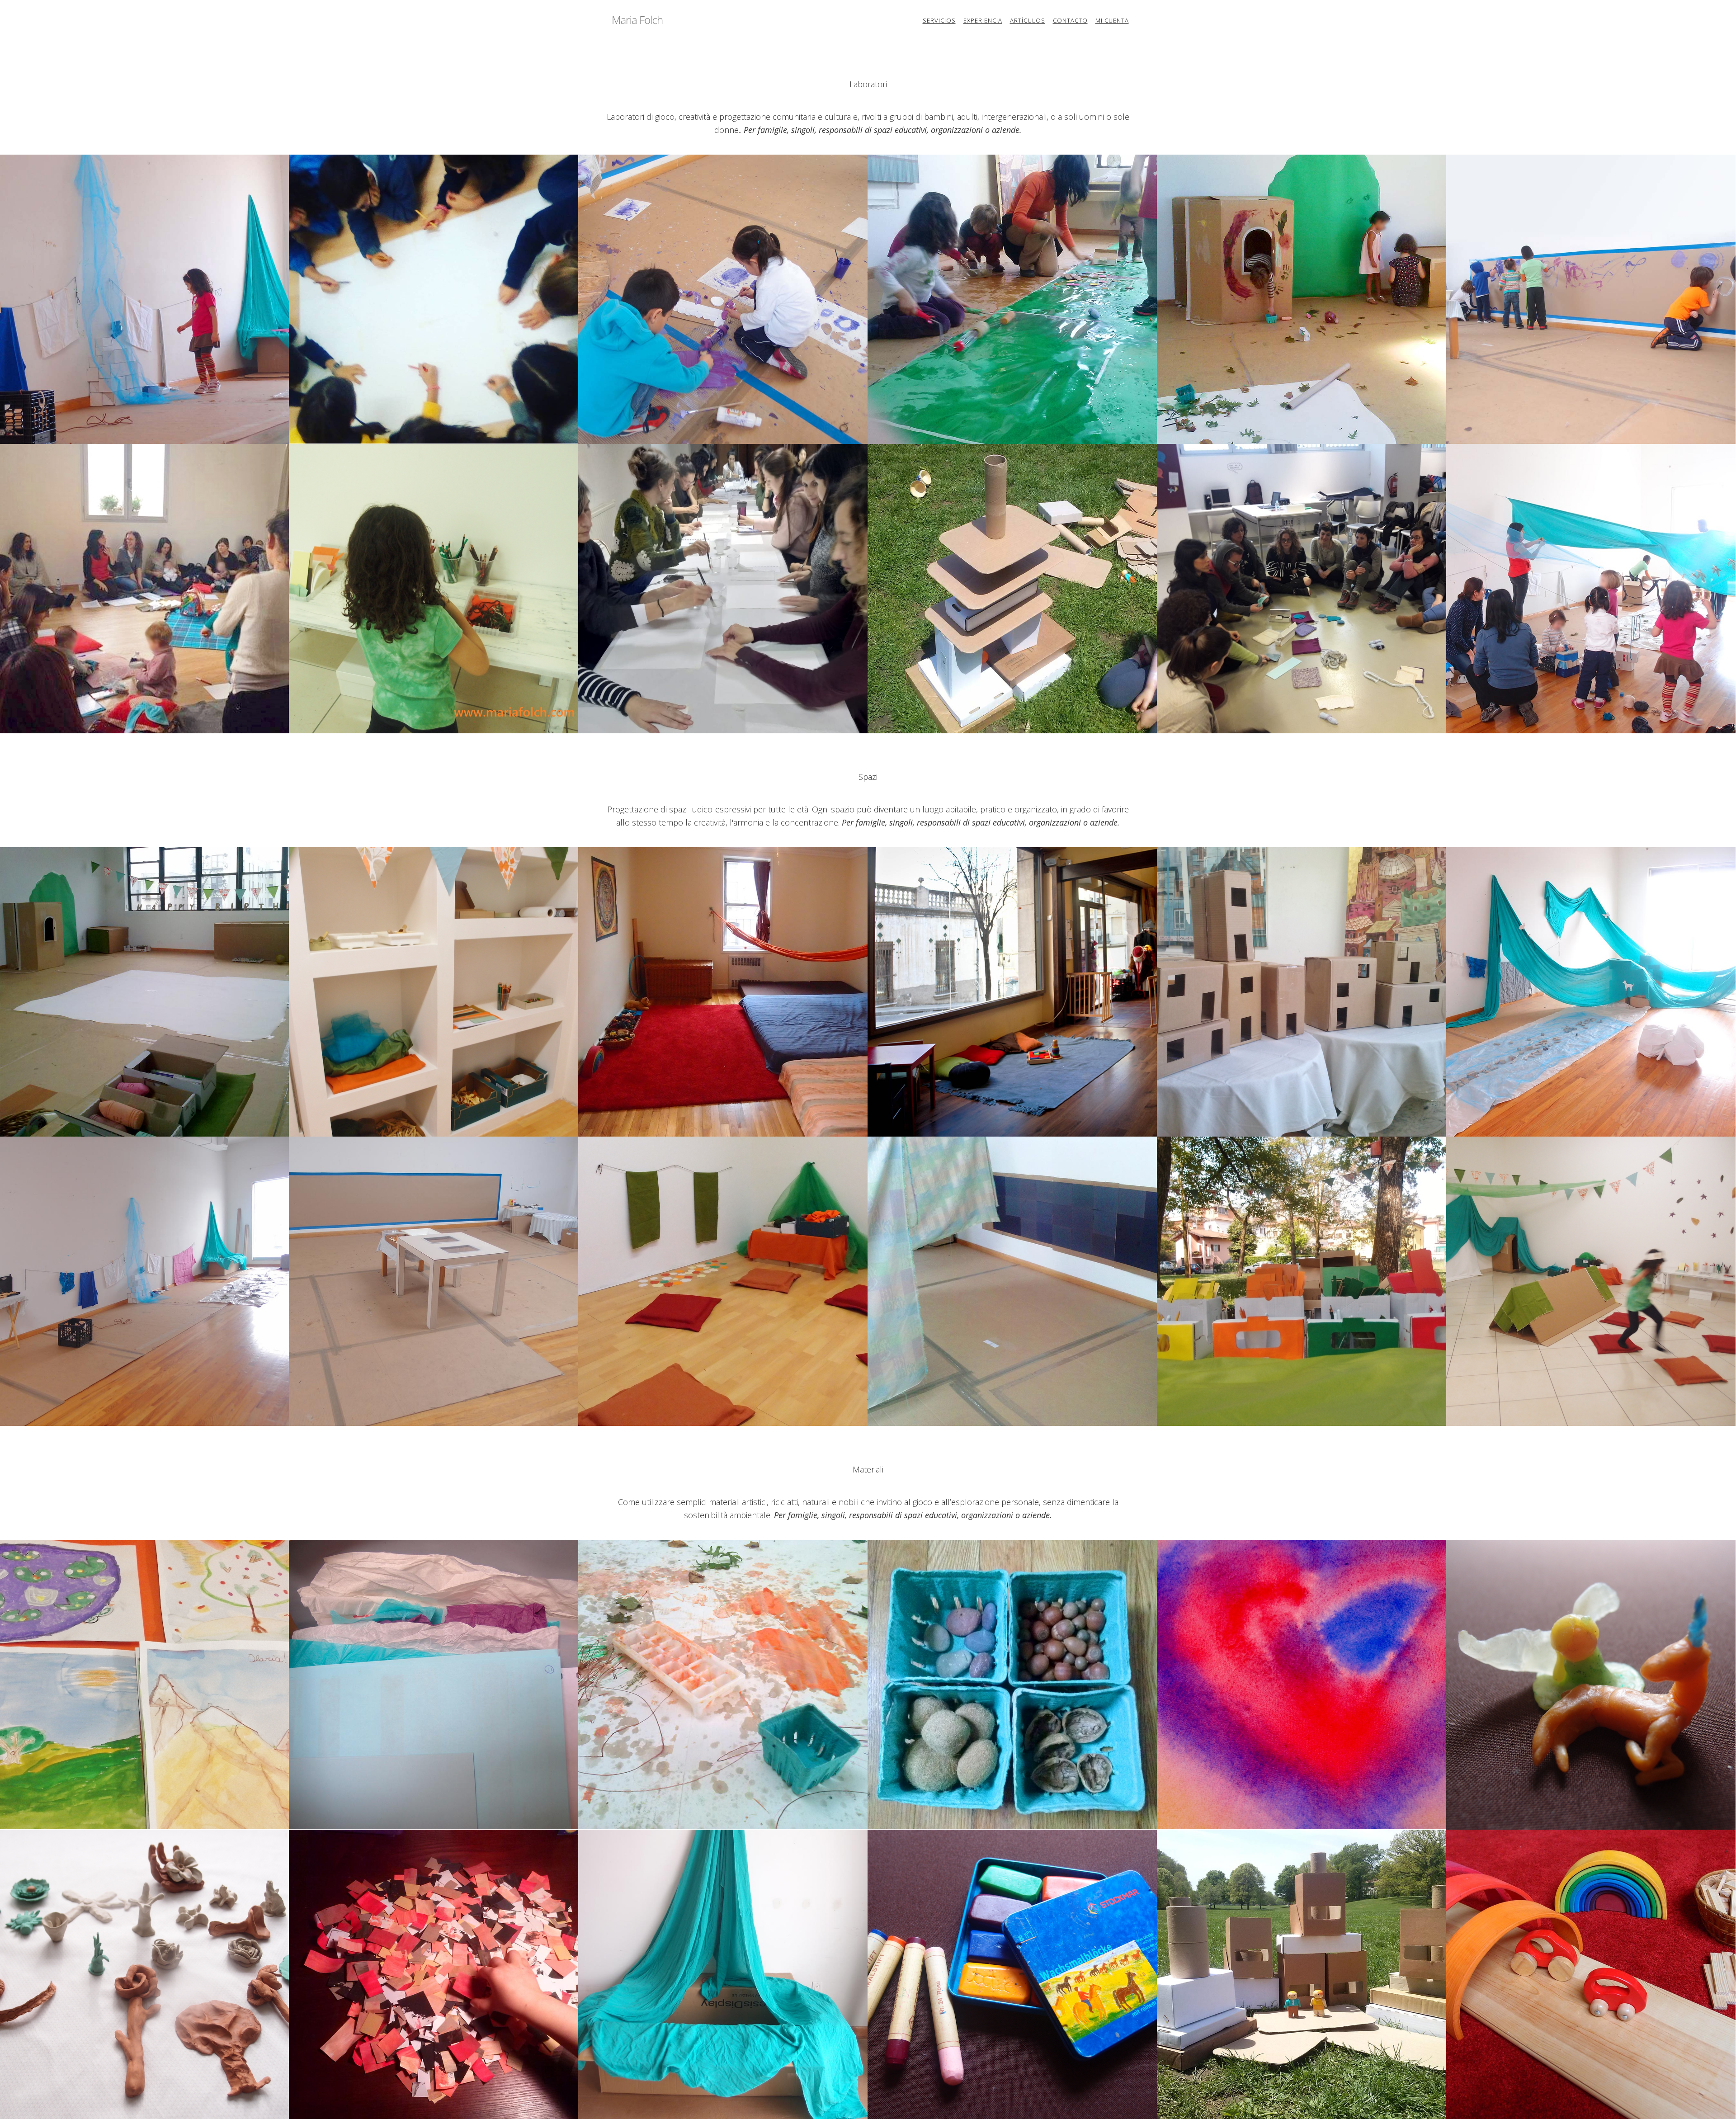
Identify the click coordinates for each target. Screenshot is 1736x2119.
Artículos (1028, 20)
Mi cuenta (1112, 20)
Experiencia (983, 20)
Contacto (1070, 20)
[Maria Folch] (637, 19)
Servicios (939, 20)
